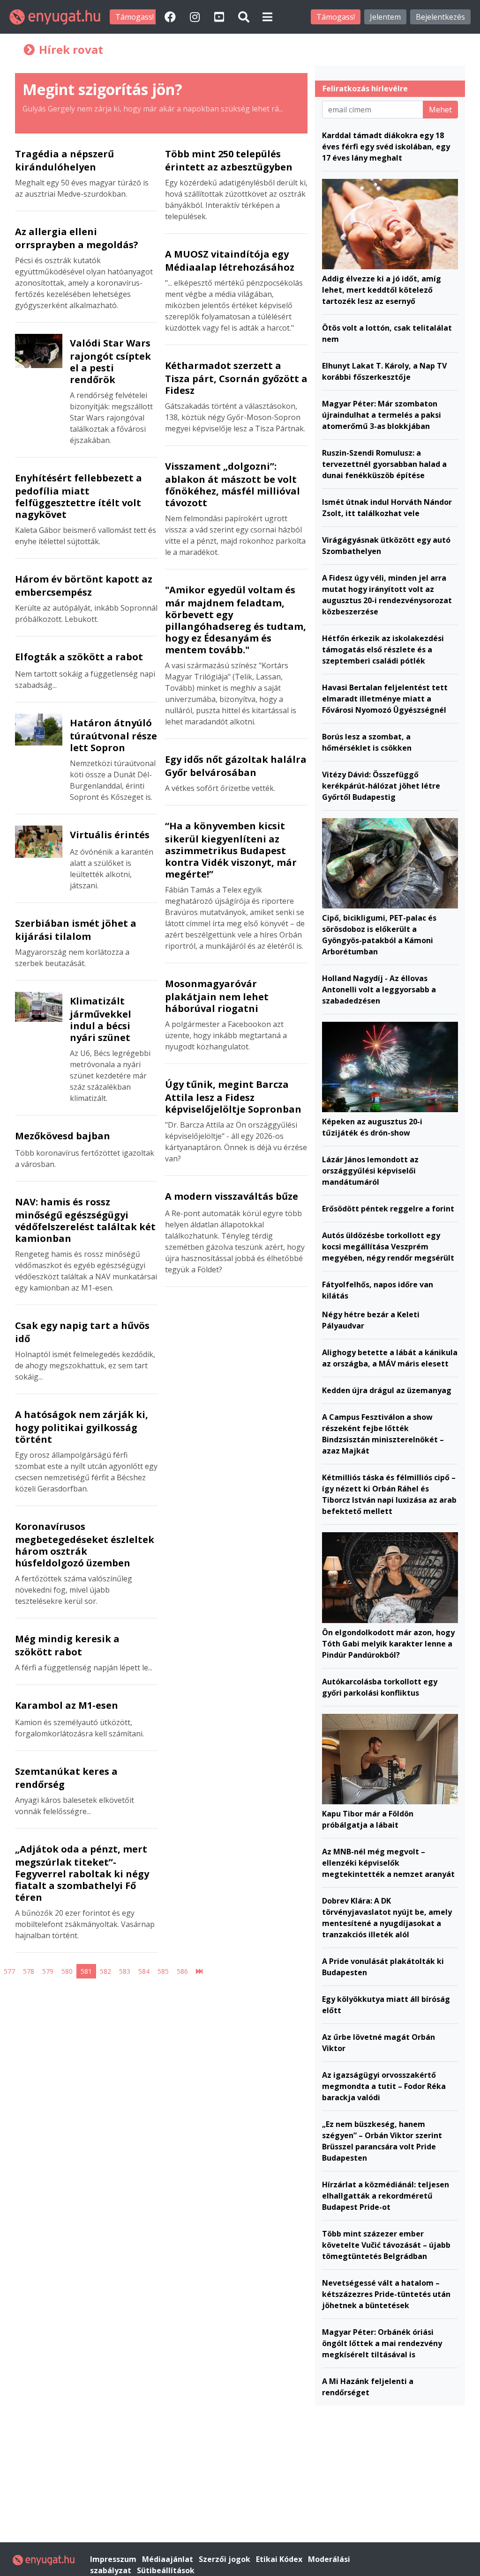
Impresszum (114, 2559)
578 (29, 1971)
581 (86, 1971)
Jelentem (385, 17)
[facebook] (172, 17)
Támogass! (135, 17)
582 (105, 1971)
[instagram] (196, 17)
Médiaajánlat (169, 2559)
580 (67, 1971)
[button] (267, 17)
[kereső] (244, 17)
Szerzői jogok (225, 2559)
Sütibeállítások (166, 2570)
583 (125, 1971)
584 (144, 1971)
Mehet (440, 110)
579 (48, 1971)
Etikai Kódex (280, 2559)
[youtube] (220, 17)
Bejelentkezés (440, 17)
